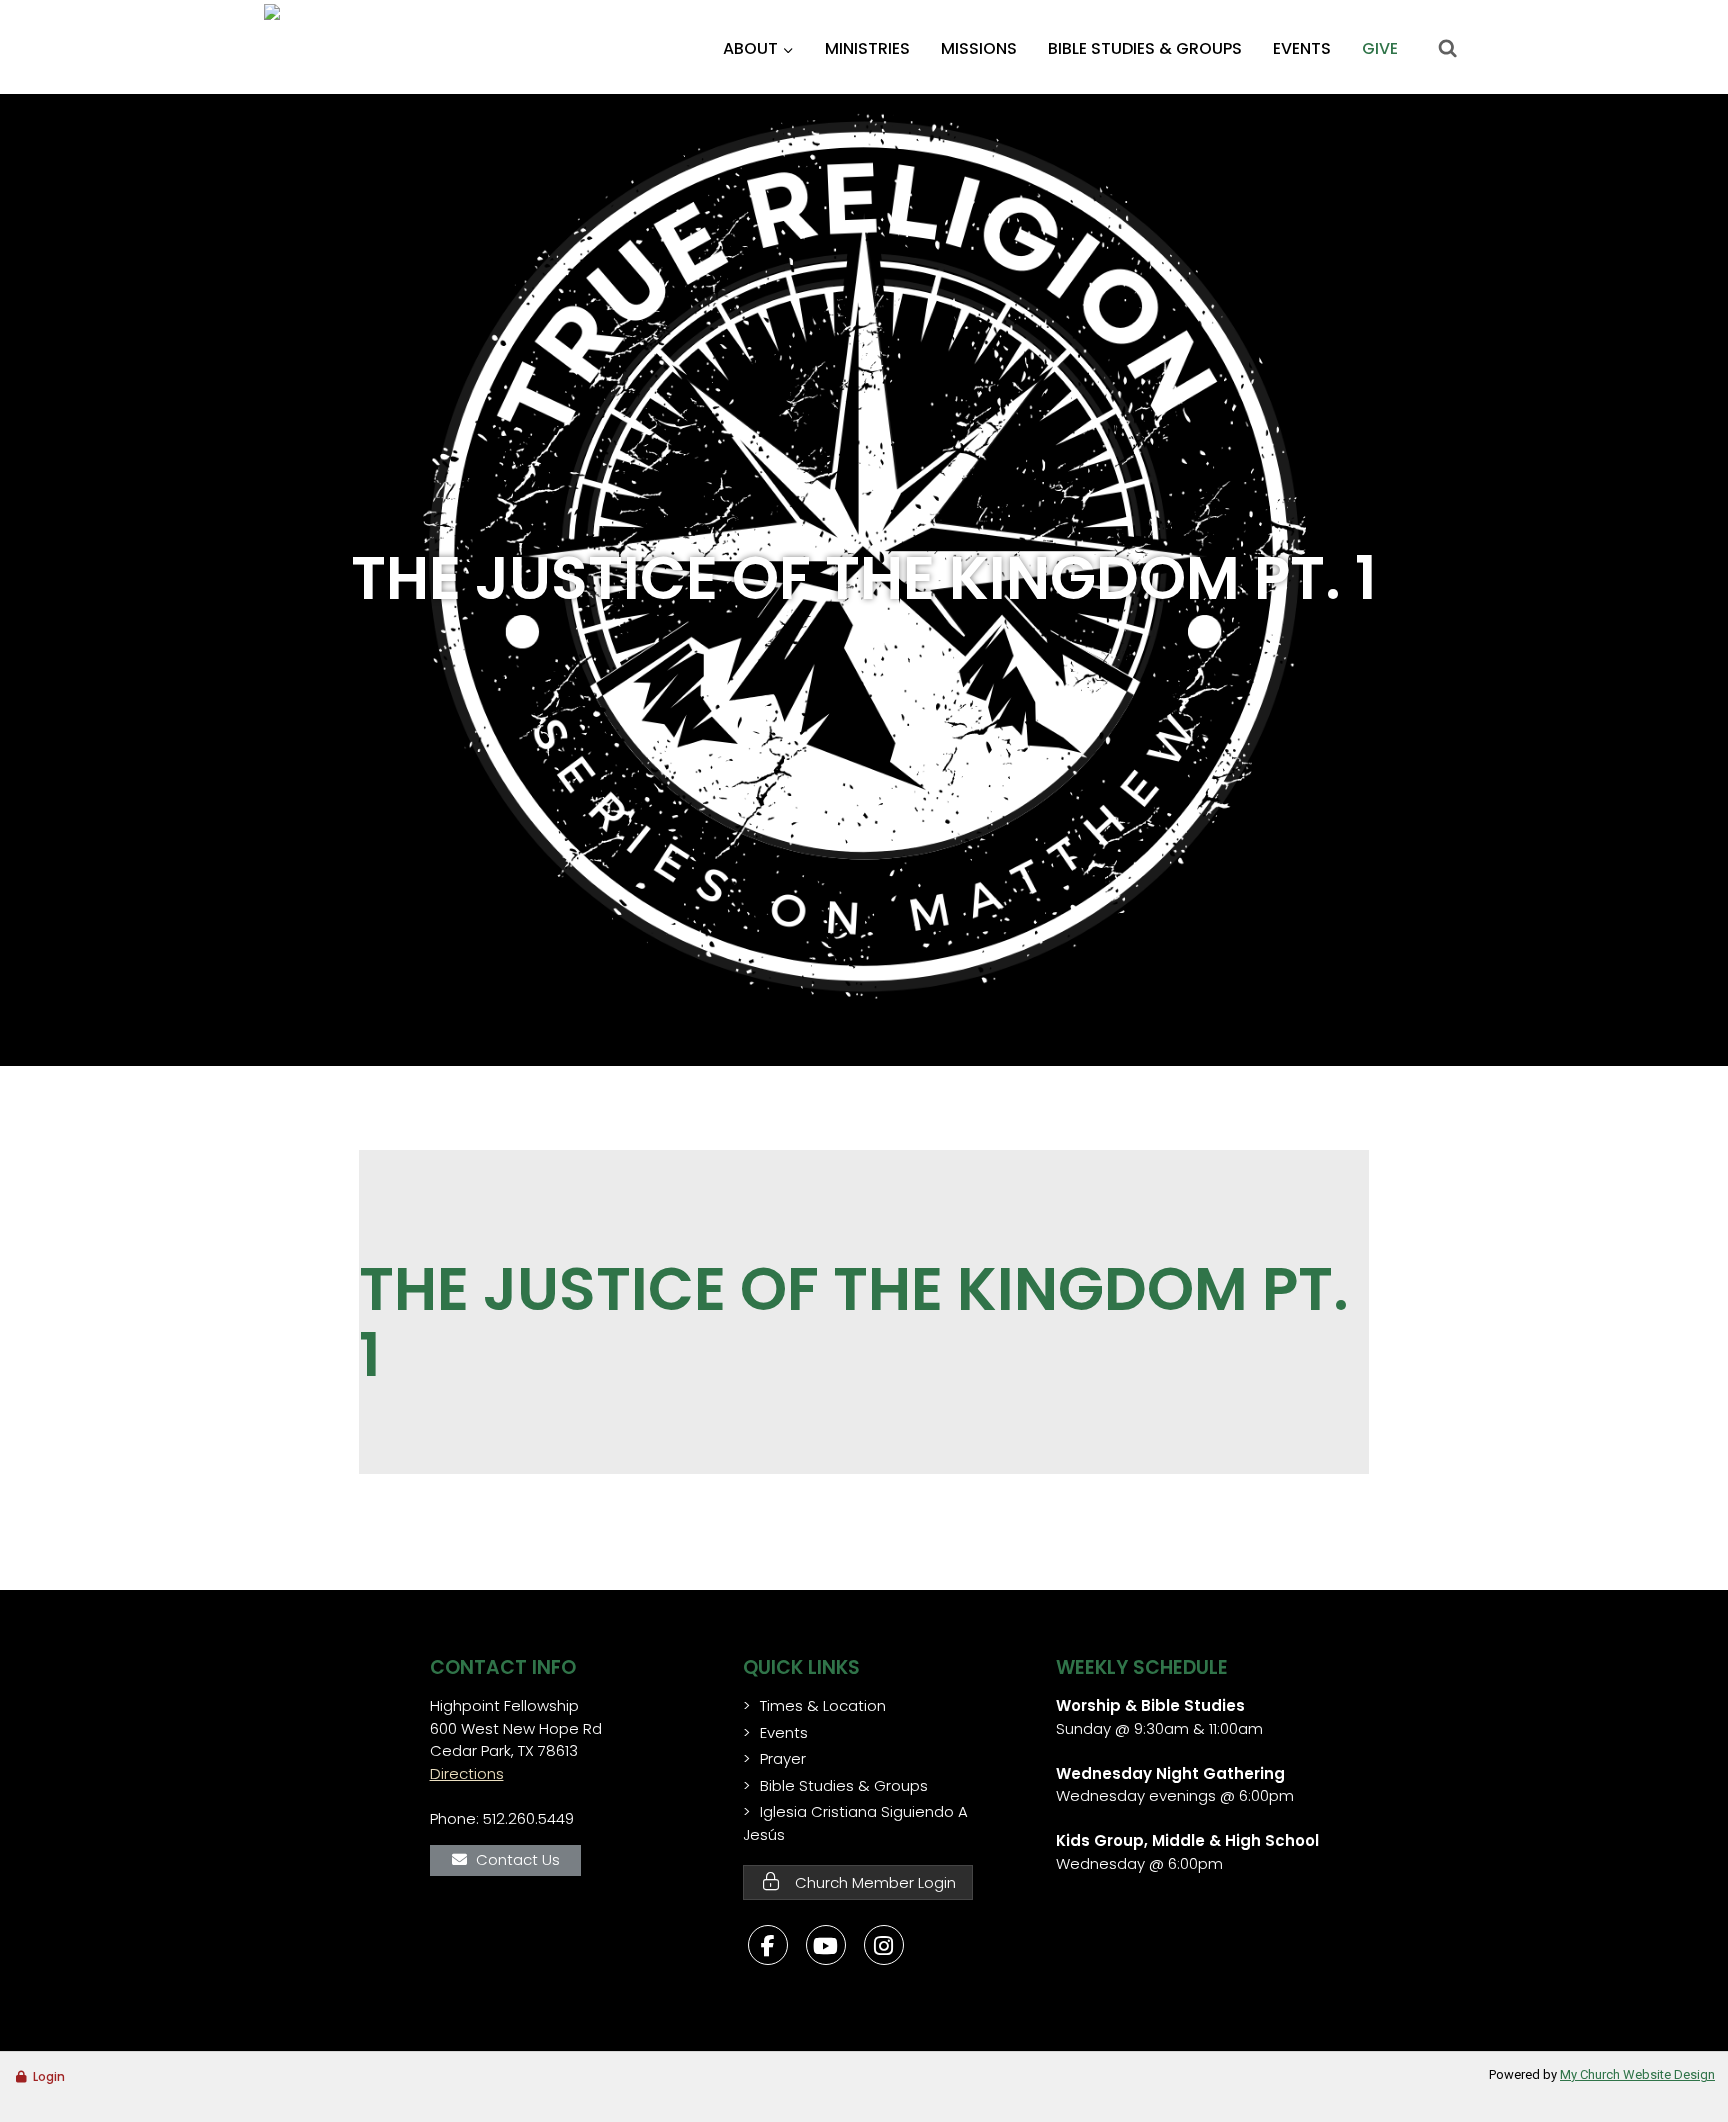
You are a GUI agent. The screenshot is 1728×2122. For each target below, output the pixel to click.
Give (1380, 48)
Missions (979, 48)
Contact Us (518, 1859)
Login (49, 2076)
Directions (467, 1773)
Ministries (867, 48)
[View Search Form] (1447, 49)
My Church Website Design (1637, 2074)
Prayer (783, 1758)
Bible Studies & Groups (1145, 48)
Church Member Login (873, 1882)
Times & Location (823, 1705)
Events (1302, 48)
